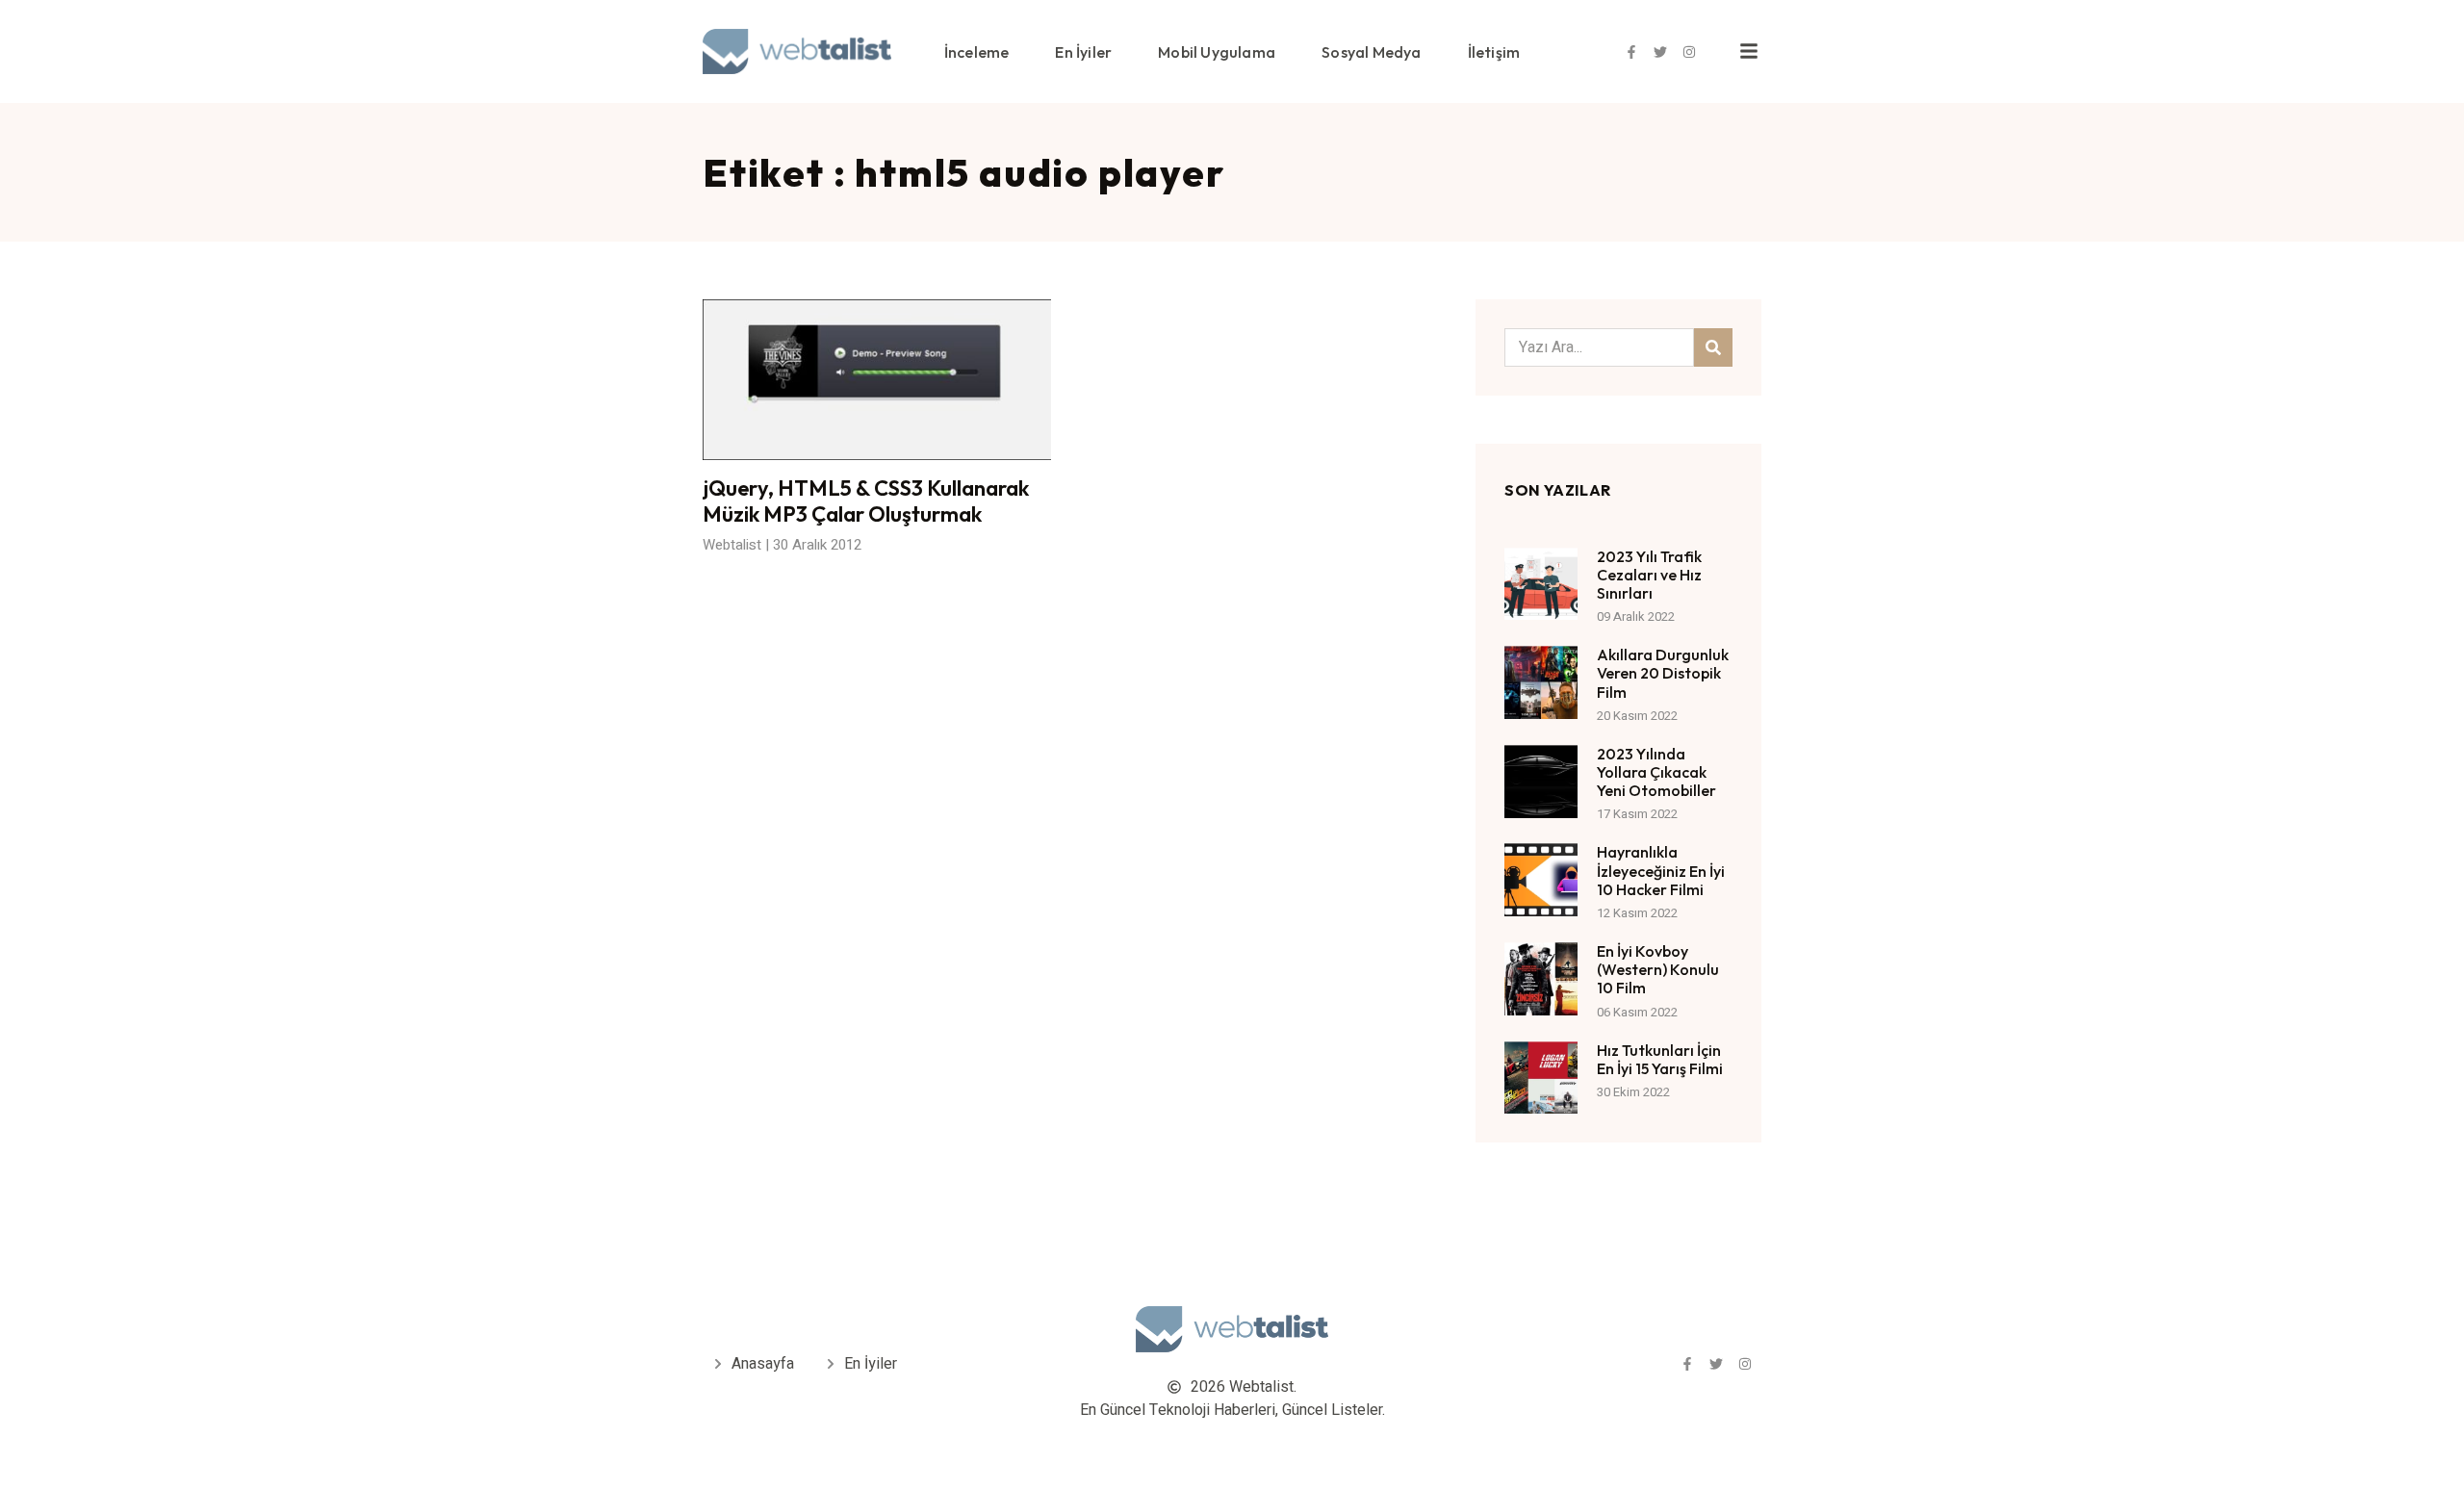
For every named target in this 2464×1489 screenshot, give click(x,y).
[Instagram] (1689, 52)
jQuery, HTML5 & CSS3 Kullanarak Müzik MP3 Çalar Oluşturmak (866, 501)
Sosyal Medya (1371, 52)
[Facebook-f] (1631, 52)
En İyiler (1083, 52)
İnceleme (977, 52)
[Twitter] (1660, 52)
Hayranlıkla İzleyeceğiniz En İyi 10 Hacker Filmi (1661, 870)
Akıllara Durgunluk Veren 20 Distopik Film (1663, 673)
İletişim (1494, 52)
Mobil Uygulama (1217, 52)
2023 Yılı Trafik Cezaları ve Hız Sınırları (1649, 575)
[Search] (1713, 347)
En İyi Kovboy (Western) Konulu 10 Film (1658, 969)
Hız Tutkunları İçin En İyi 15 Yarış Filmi (1660, 1059)
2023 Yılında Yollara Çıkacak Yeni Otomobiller (1656, 772)
